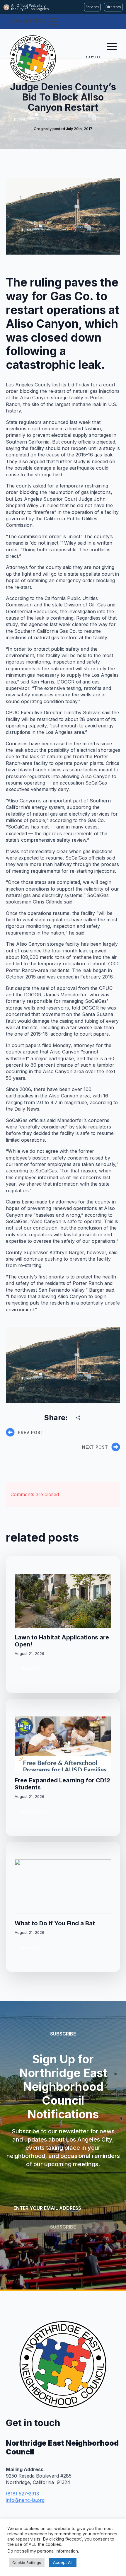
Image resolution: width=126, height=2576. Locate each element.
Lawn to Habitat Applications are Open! (62, 1641)
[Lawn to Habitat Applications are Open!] (63, 1601)
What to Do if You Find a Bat (55, 1923)
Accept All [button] (63, 2562)
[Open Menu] (54, 21)
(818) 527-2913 (22, 2494)
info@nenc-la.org (25, 2500)
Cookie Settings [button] (27, 2563)
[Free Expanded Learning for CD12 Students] (63, 1744)
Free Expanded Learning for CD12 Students (62, 1784)
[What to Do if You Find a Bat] (63, 1887)
